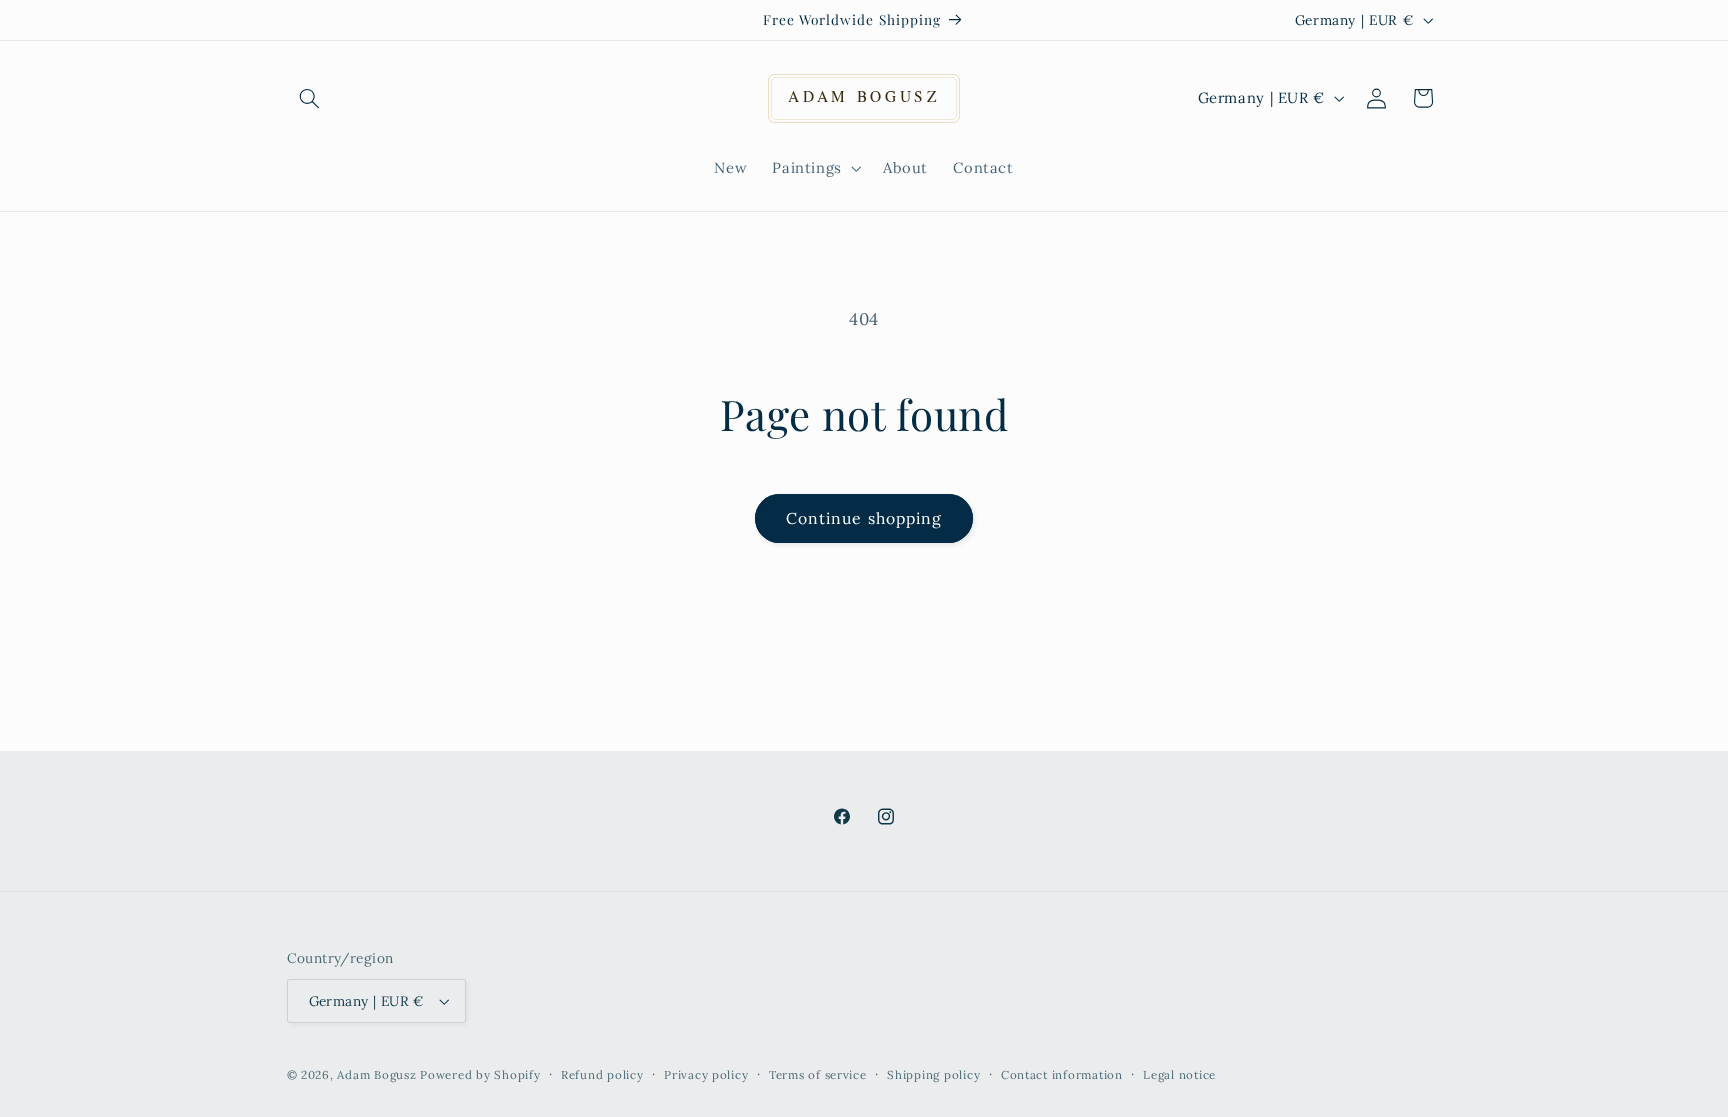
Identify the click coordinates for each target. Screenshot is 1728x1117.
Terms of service (818, 1074)
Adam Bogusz (376, 1074)
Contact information (1062, 1074)
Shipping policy (933, 1074)
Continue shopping (864, 518)
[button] (310, 98)
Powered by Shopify (480, 1074)
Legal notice (1179, 1074)
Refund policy (602, 1074)
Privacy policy (706, 1074)
